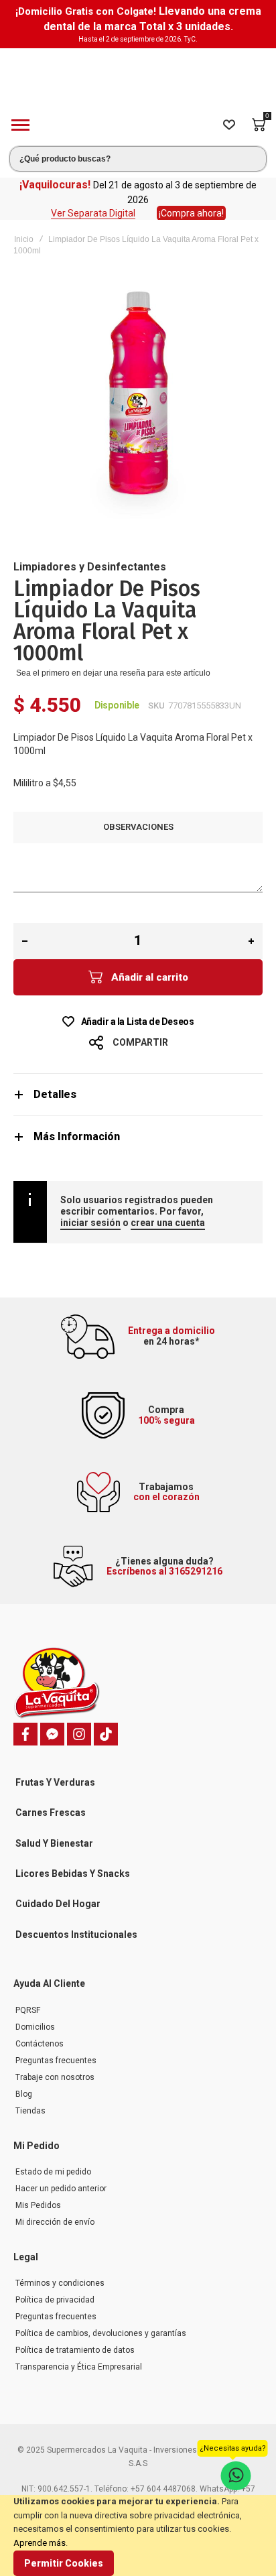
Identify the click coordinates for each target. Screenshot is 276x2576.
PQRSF (28, 2010)
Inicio (24, 239)
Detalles (55, 1094)
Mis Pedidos (38, 2205)
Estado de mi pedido (53, 2172)
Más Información (77, 1137)
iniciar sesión (90, 1223)
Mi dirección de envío (55, 2222)
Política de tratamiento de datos (75, 2350)
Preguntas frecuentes (56, 2061)
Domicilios (35, 2027)
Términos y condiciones (60, 2283)
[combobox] (138, 159)
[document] (138, 2535)
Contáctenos (40, 2044)
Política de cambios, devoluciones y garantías (101, 2333)
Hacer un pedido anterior (61, 2189)
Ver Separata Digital (93, 213)
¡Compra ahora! (191, 213)
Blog (24, 2094)
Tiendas (30, 2111)
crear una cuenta (168, 1223)
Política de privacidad (55, 2300)
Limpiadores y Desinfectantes (90, 567)
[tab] (138, 1094)
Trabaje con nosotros (55, 2077)
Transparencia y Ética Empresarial (79, 2367)
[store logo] (138, 77)
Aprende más (40, 2543)
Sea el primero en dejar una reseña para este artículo (113, 673)
